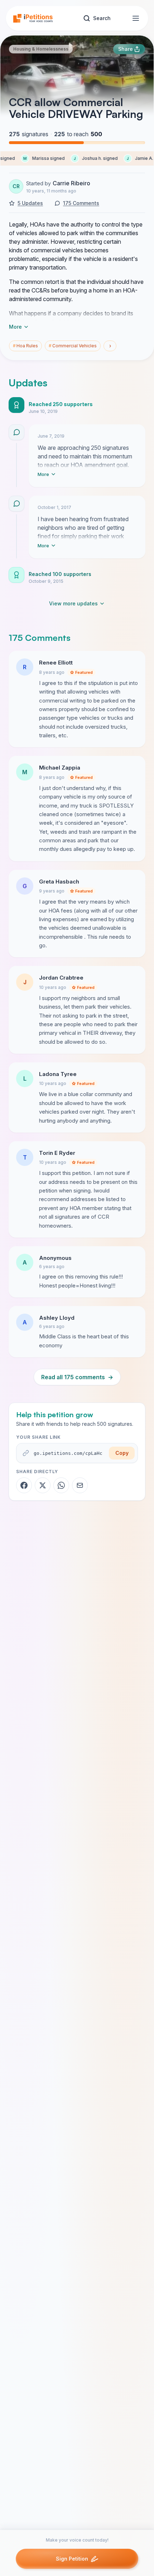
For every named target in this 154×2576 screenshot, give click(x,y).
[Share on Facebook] (24, 1485)
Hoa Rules (25, 346)
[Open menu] (136, 18)
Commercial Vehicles (73, 346)
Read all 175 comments (77, 1377)
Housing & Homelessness (41, 49)
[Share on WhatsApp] (61, 1485)
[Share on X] (43, 1485)
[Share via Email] (80, 1485)
